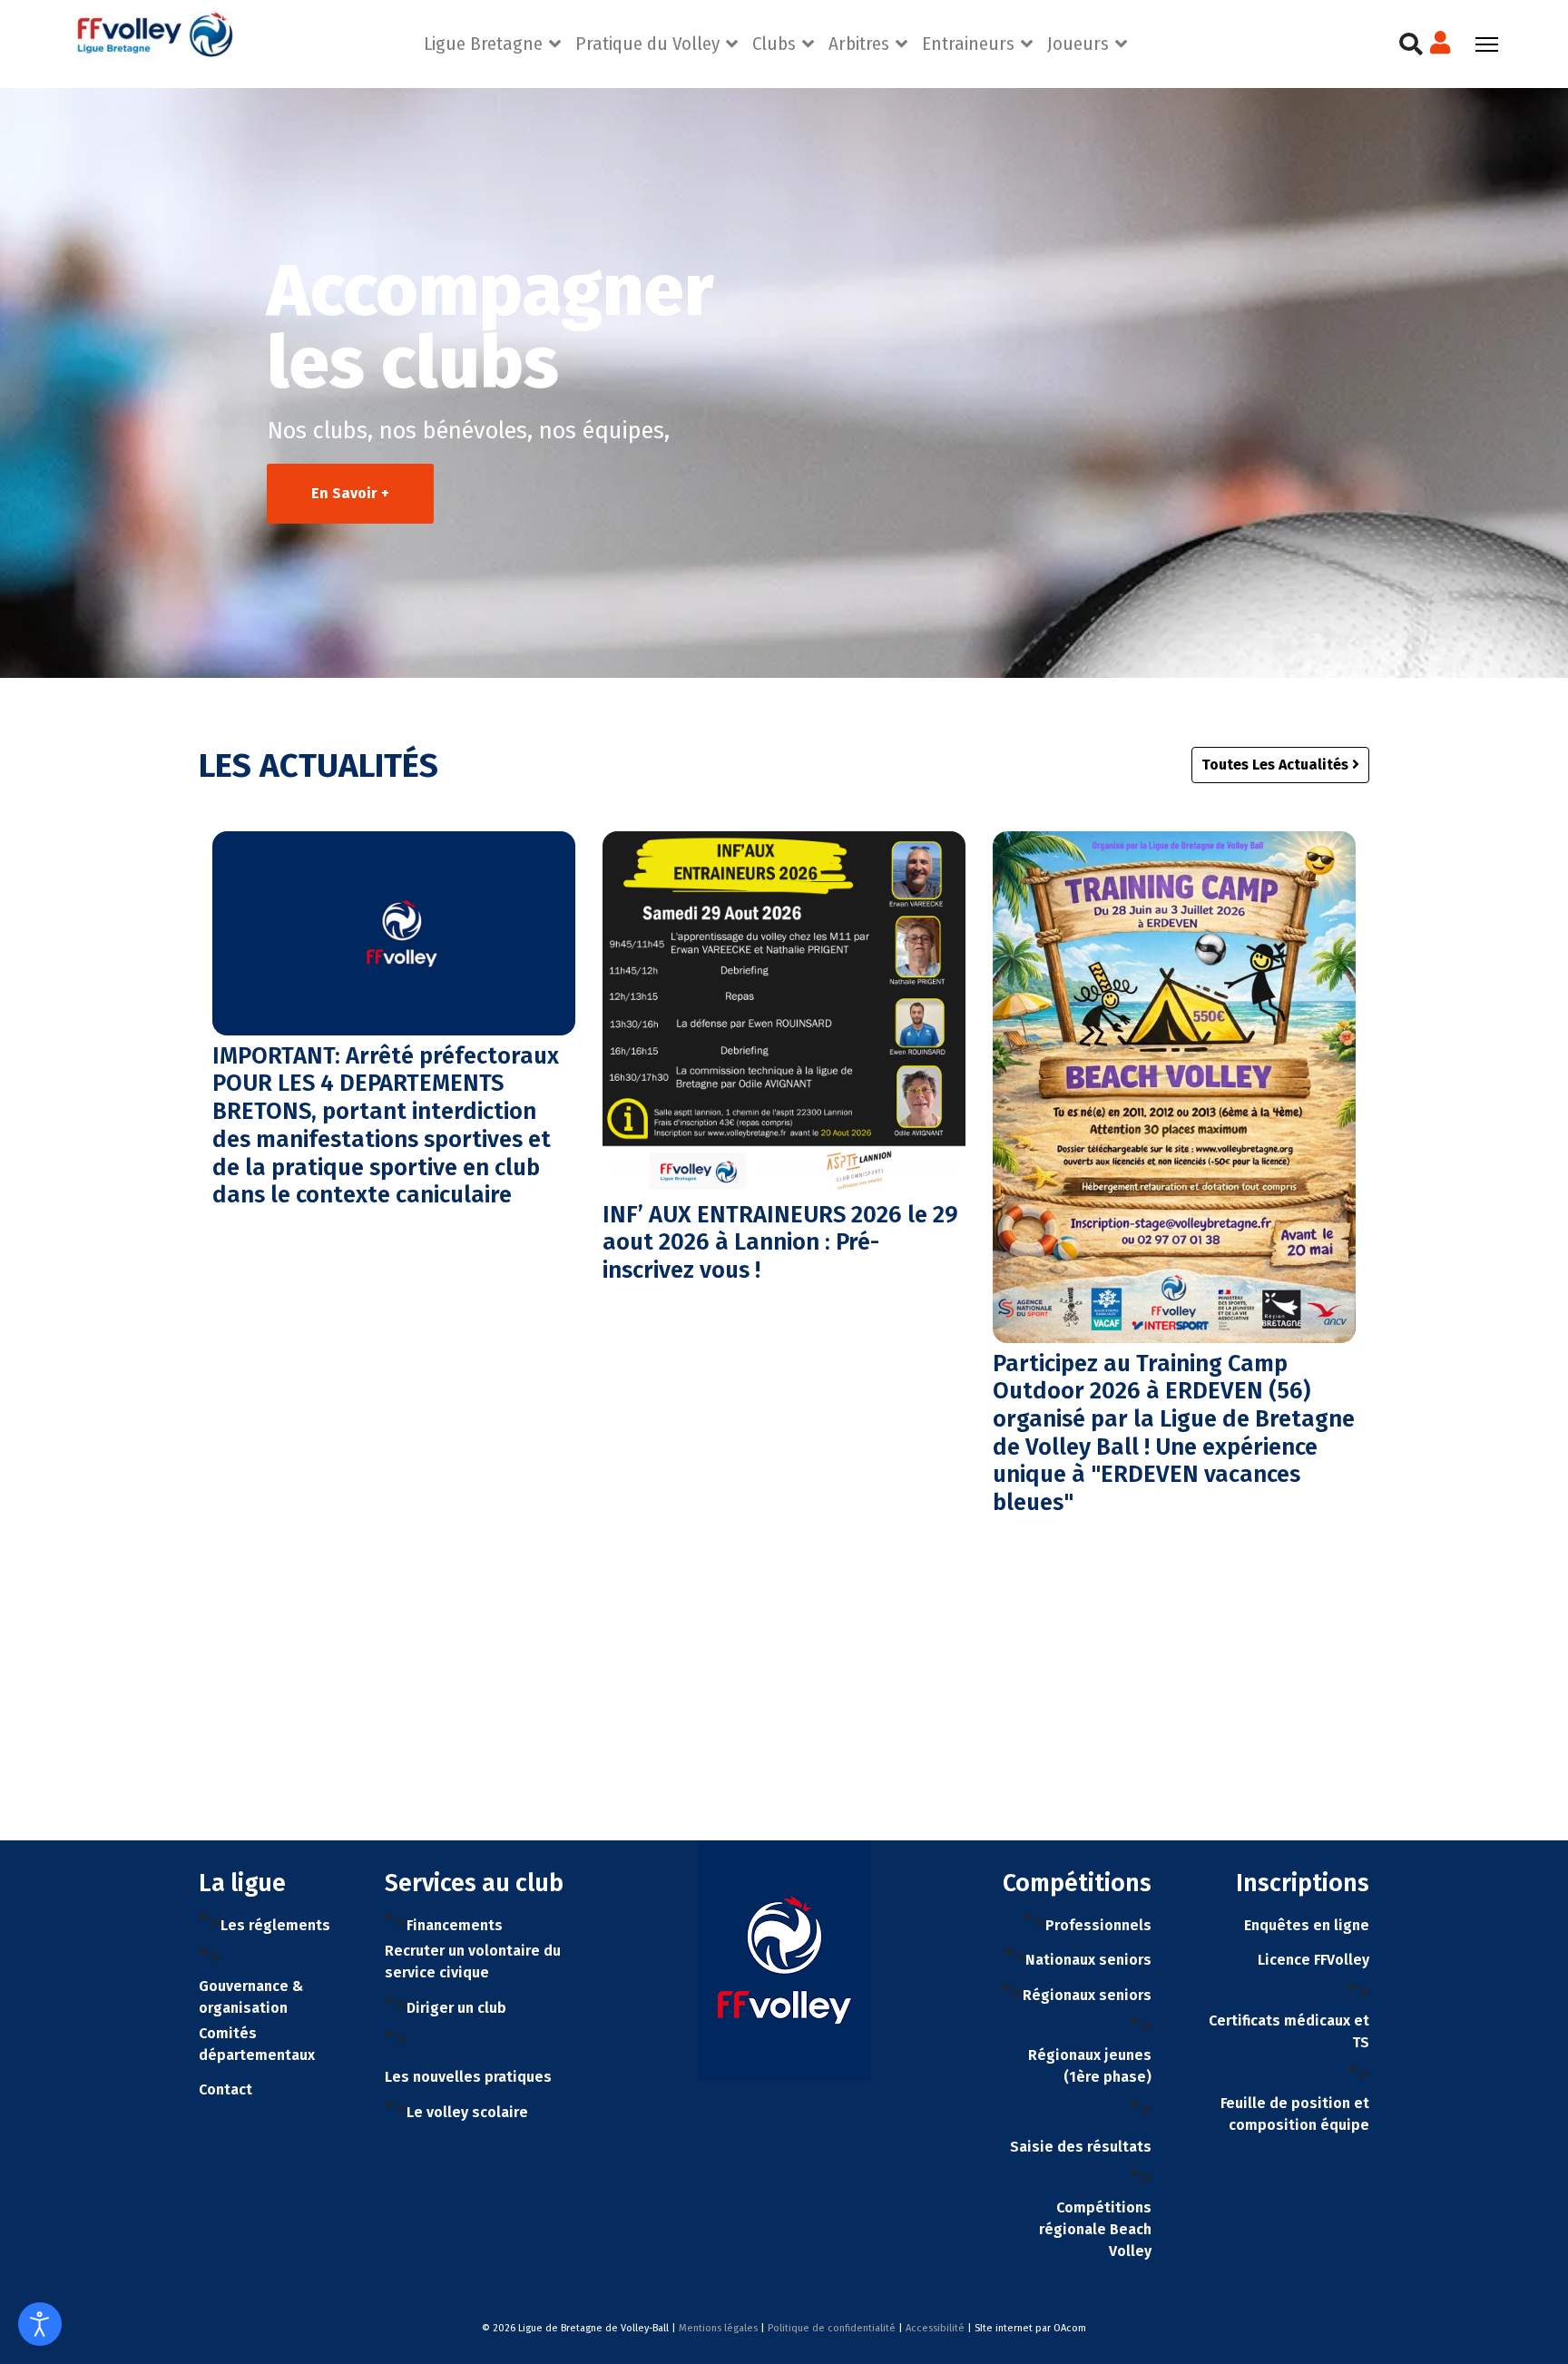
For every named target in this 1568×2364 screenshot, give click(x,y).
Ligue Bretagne (483, 44)
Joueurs (1078, 44)
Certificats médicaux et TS (1289, 2031)
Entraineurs (968, 44)
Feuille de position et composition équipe (1295, 2114)
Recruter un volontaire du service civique (473, 1962)
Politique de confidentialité (832, 2328)
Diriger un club (456, 2008)
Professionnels (1098, 1925)
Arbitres (859, 44)
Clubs (774, 44)
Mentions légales (718, 2328)
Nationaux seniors (1088, 1960)
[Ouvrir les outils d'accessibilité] (40, 2324)
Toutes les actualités (1277, 765)
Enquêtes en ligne (1307, 1925)
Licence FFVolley (1313, 1960)
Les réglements (275, 1925)
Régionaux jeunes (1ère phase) (1090, 2066)
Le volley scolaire (467, 2112)
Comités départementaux (257, 2044)
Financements (455, 1925)
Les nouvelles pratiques (468, 2077)
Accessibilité (935, 2328)
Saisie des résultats (1081, 2147)
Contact (225, 2089)
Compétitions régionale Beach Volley (1095, 2229)
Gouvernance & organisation (251, 1997)
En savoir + (350, 493)
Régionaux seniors (1087, 1995)
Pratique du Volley (647, 44)
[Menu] (1487, 44)
